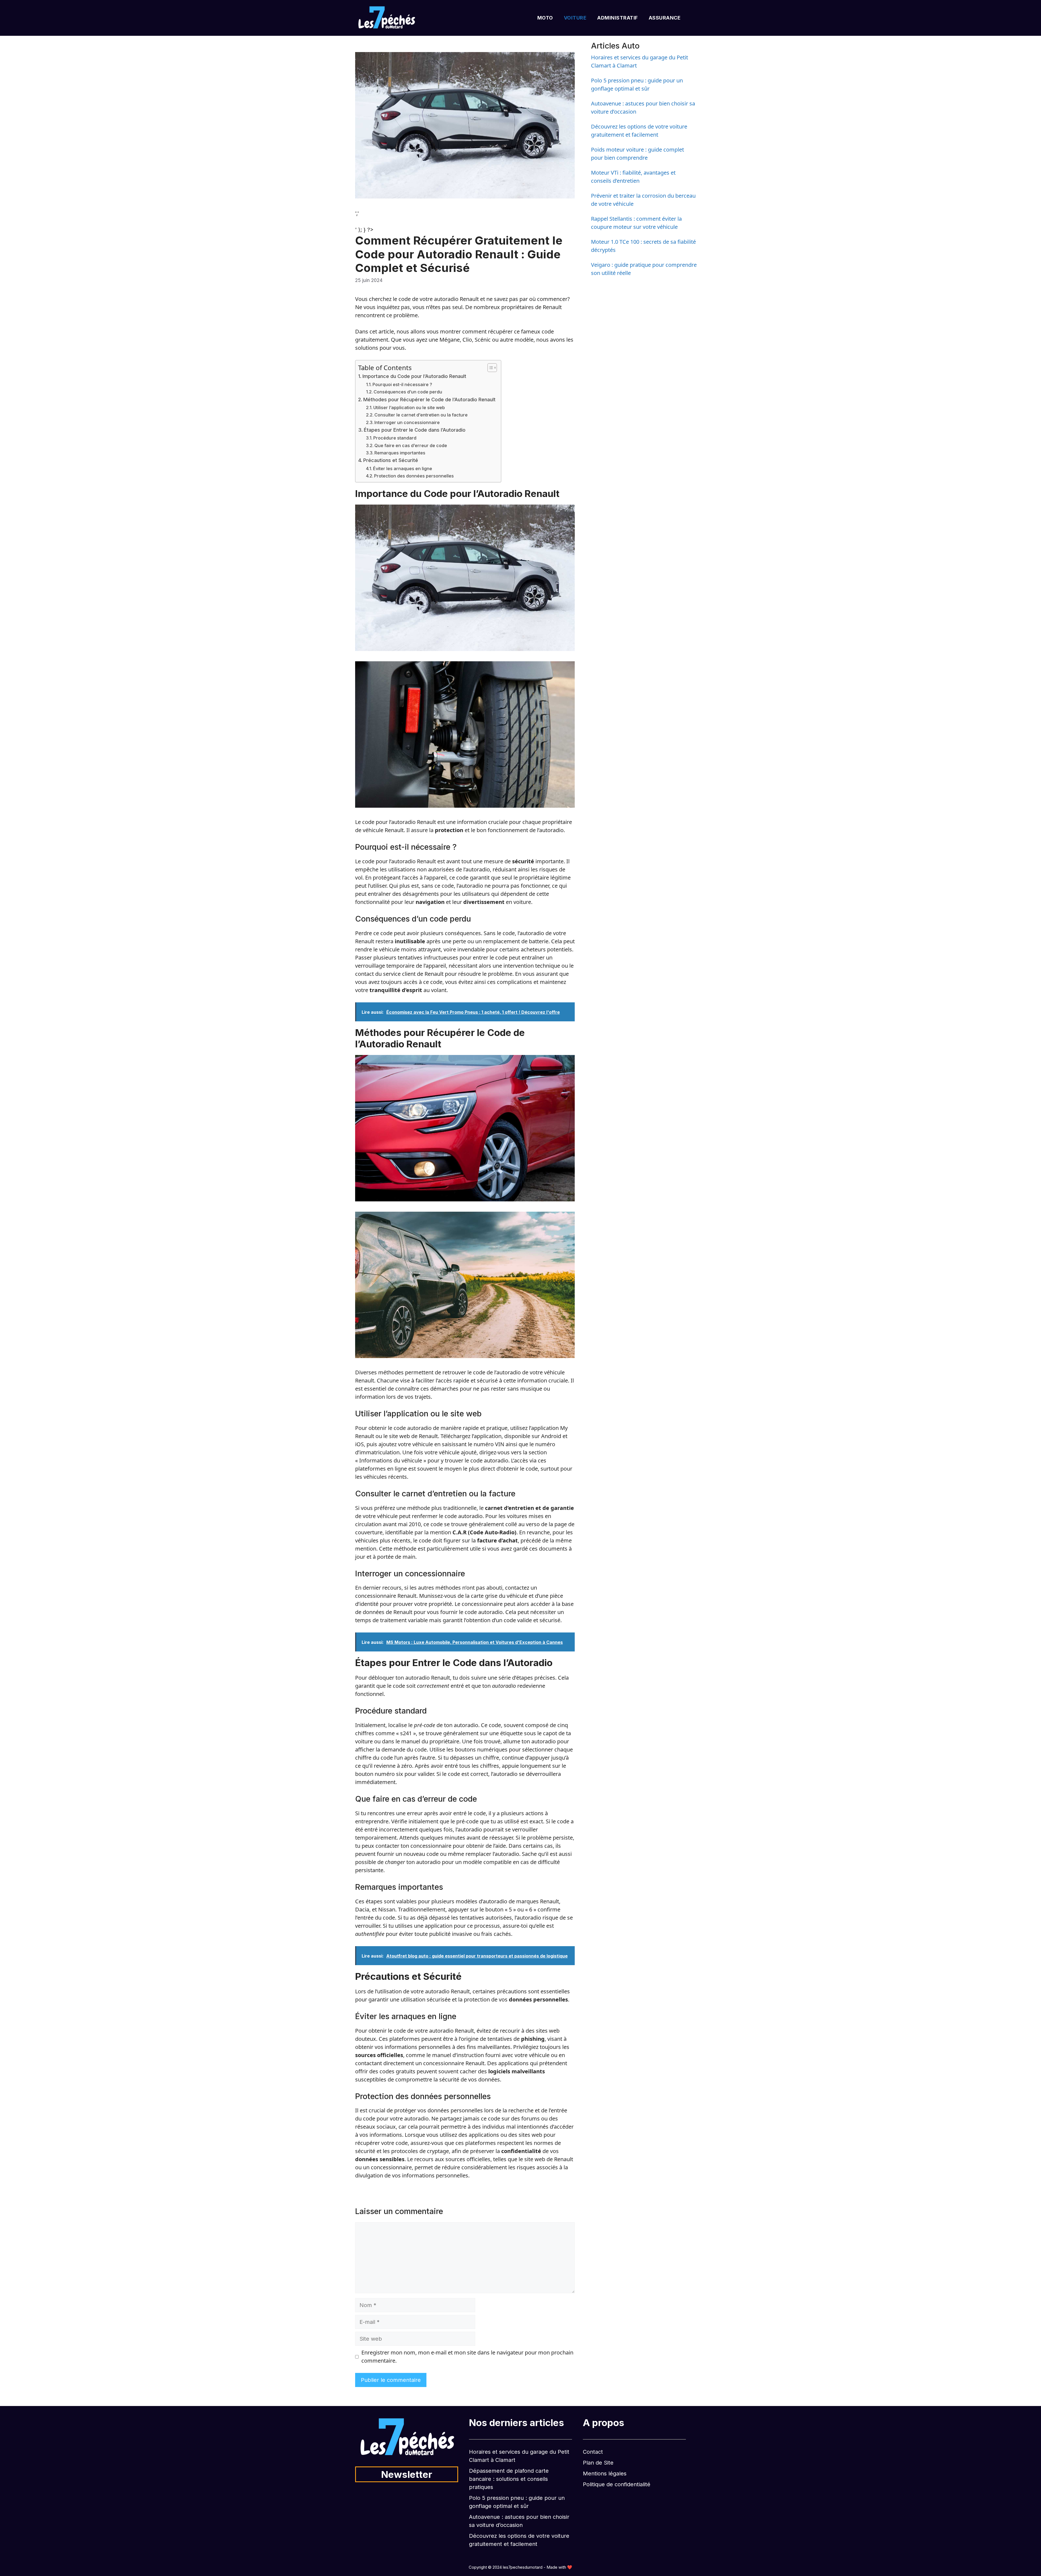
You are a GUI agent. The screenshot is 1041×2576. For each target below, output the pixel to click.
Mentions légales (605, 2474)
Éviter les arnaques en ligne (403, 469)
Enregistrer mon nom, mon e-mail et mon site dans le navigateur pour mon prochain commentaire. (467, 2357)
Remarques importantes (400, 453)
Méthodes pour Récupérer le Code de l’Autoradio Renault (429, 400)
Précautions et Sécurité (391, 460)
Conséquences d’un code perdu (408, 392)
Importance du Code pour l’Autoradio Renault (414, 376)
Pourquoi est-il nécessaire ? (402, 384)
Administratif (618, 18)
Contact (593, 2452)
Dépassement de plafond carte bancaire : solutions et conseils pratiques (509, 2479)
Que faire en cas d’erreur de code (411, 445)
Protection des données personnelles (414, 476)
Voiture (575, 18)
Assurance (665, 18)
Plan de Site (598, 2463)
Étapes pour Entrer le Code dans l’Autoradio (415, 430)
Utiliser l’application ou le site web (409, 408)
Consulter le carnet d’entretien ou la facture (421, 415)
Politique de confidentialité (617, 2484)
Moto (545, 18)
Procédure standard (395, 438)
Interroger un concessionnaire (407, 422)
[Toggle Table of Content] (489, 368)
